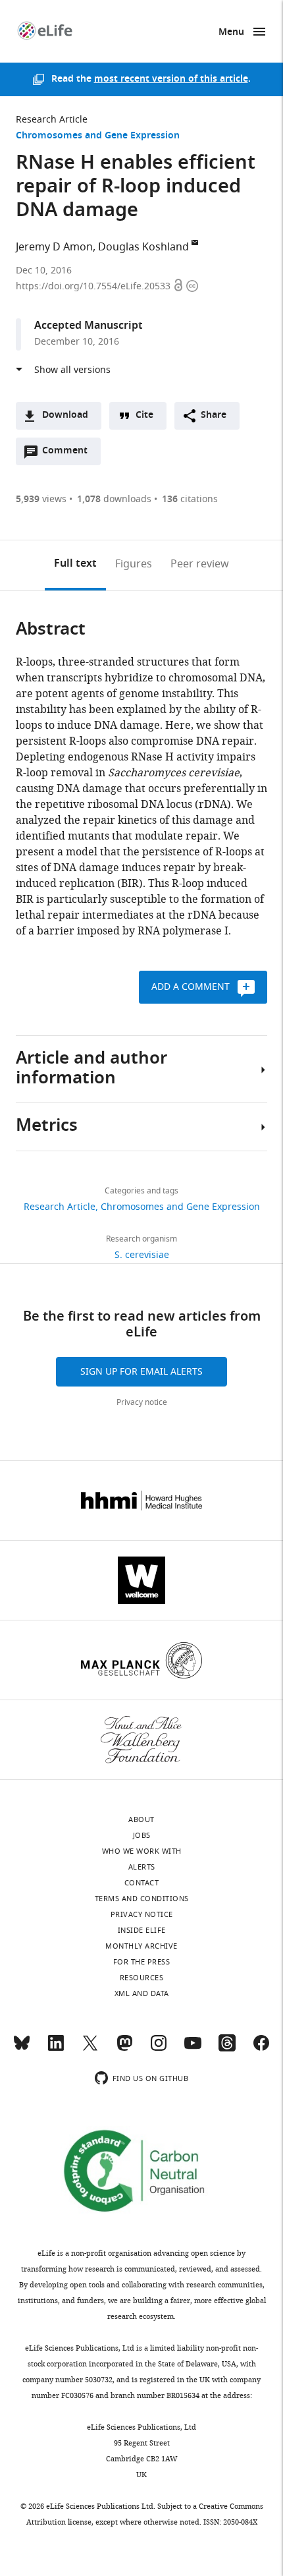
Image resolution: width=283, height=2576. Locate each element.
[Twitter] (90, 2049)
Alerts (142, 1867)
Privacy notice (142, 1402)
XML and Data (142, 1993)
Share (214, 415)
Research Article (52, 120)
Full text (75, 564)
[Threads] (227, 2049)
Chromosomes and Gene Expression (98, 136)
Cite (144, 415)
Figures (134, 564)
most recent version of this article (171, 79)
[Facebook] (261, 2049)
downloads (114, 499)
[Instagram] (159, 2049)
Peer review (200, 564)
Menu (231, 33)
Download (65, 415)
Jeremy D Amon (54, 247)
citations (190, 499)
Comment (69, 454)
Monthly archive (141, 1946)
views (41, 499)
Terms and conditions (142, 1899)
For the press (142, 1962)
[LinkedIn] (56, 2049)
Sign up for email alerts (141, 1372)
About (141, 1819)
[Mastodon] (124, 2049)
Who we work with (142, 1851)
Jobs (142, 1835)
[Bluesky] (22, 2049)
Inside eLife (142, 1930)
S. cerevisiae (142, 1255)
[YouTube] (193, 2049)
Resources (142, 1978)
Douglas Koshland (143, 247)
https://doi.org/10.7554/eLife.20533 (94, 286)
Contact (142, 1883)
